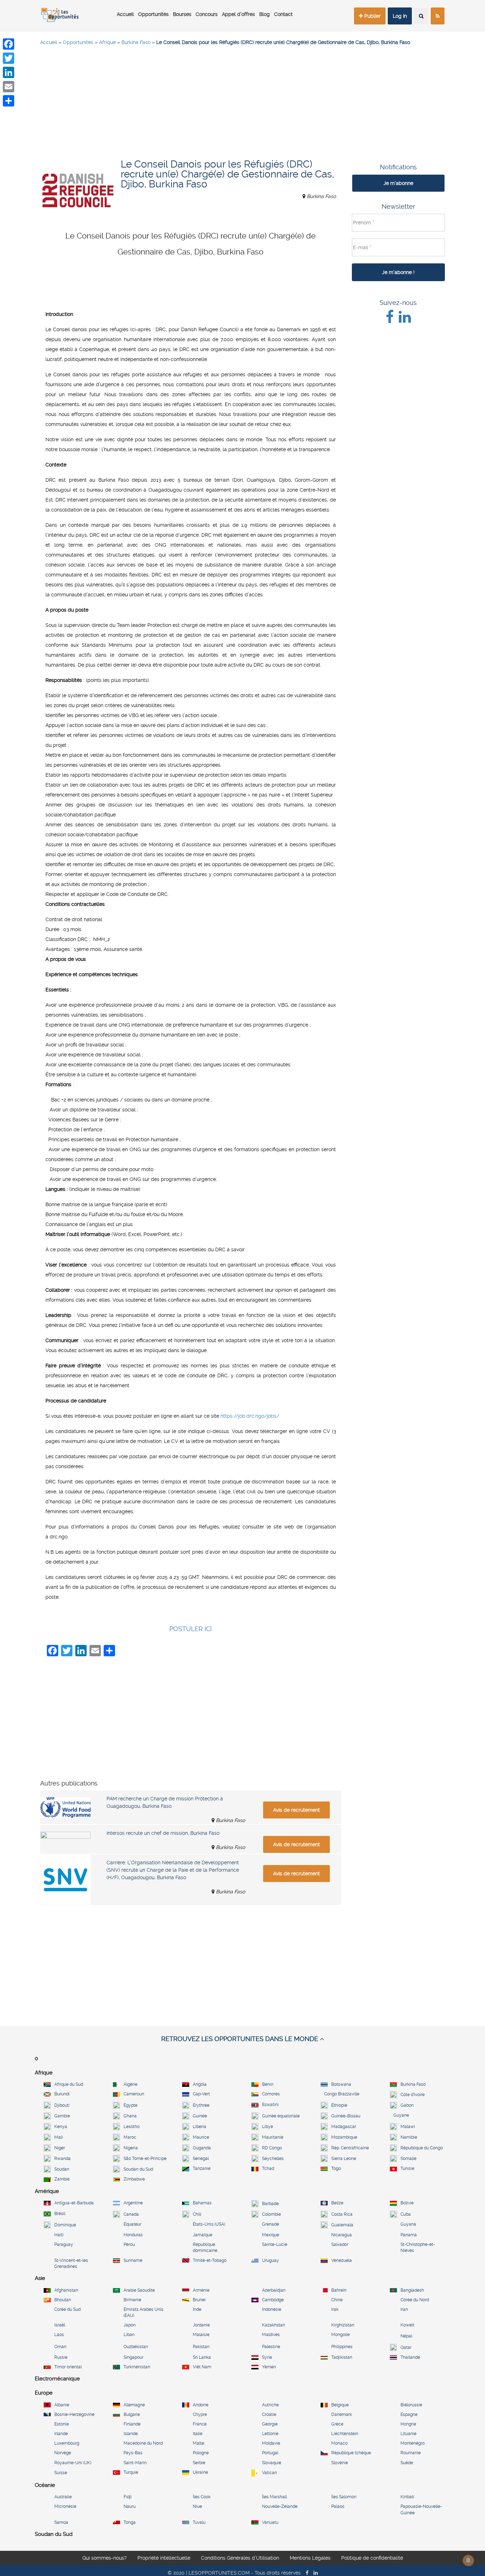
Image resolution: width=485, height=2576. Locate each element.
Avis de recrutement (296, 1810)
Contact (283, 14)
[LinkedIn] (9, 72)
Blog (265, 14)
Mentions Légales (310, 2558)
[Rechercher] (421, 16)
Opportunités (153, 14)
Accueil (125, 14)
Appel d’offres (238, 14)
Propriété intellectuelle (164, 2558)
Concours (207, 14)
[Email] (9, 87)
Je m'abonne (398, 183)
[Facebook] (9, 44)
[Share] (9, 101)
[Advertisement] (243, 103)
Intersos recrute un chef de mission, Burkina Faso (163, 1833)
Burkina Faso (136, 42)
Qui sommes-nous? (105, 2558)
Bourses (182, 14)
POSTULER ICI (190, 1629)
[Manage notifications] (468, 2560)
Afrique (107, 42)
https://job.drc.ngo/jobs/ (250, 1416)
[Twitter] (9, 58)
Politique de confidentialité (372, 2558)
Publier (372, 16)
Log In (400, 16)
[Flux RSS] (438, 16)
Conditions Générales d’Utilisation (240, 2558)
